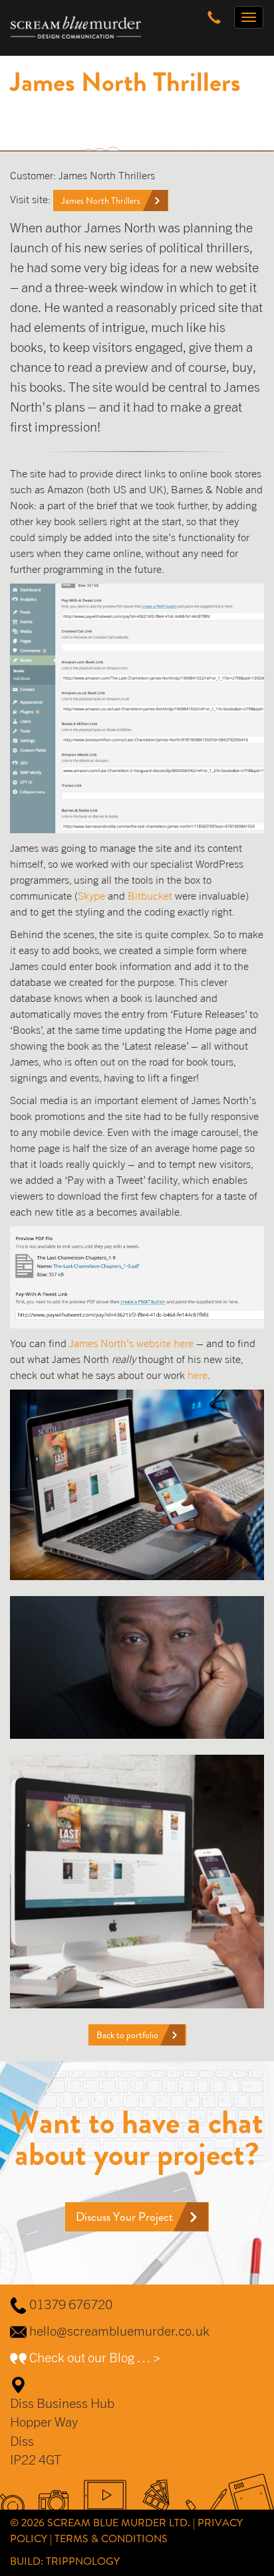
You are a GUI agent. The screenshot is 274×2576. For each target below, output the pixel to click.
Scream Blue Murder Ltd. (119, 2523)
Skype (91, 896)
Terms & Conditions (111, 2538)
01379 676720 (71, 2304)
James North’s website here (131, 1343)
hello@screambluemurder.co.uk (119, 2331)
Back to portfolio (127, 2035)
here (198, 1375)
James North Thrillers (101, 201)
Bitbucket (150, 896)
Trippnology (83, 2561)
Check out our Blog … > (95, 2357)
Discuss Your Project (124, 2217)
